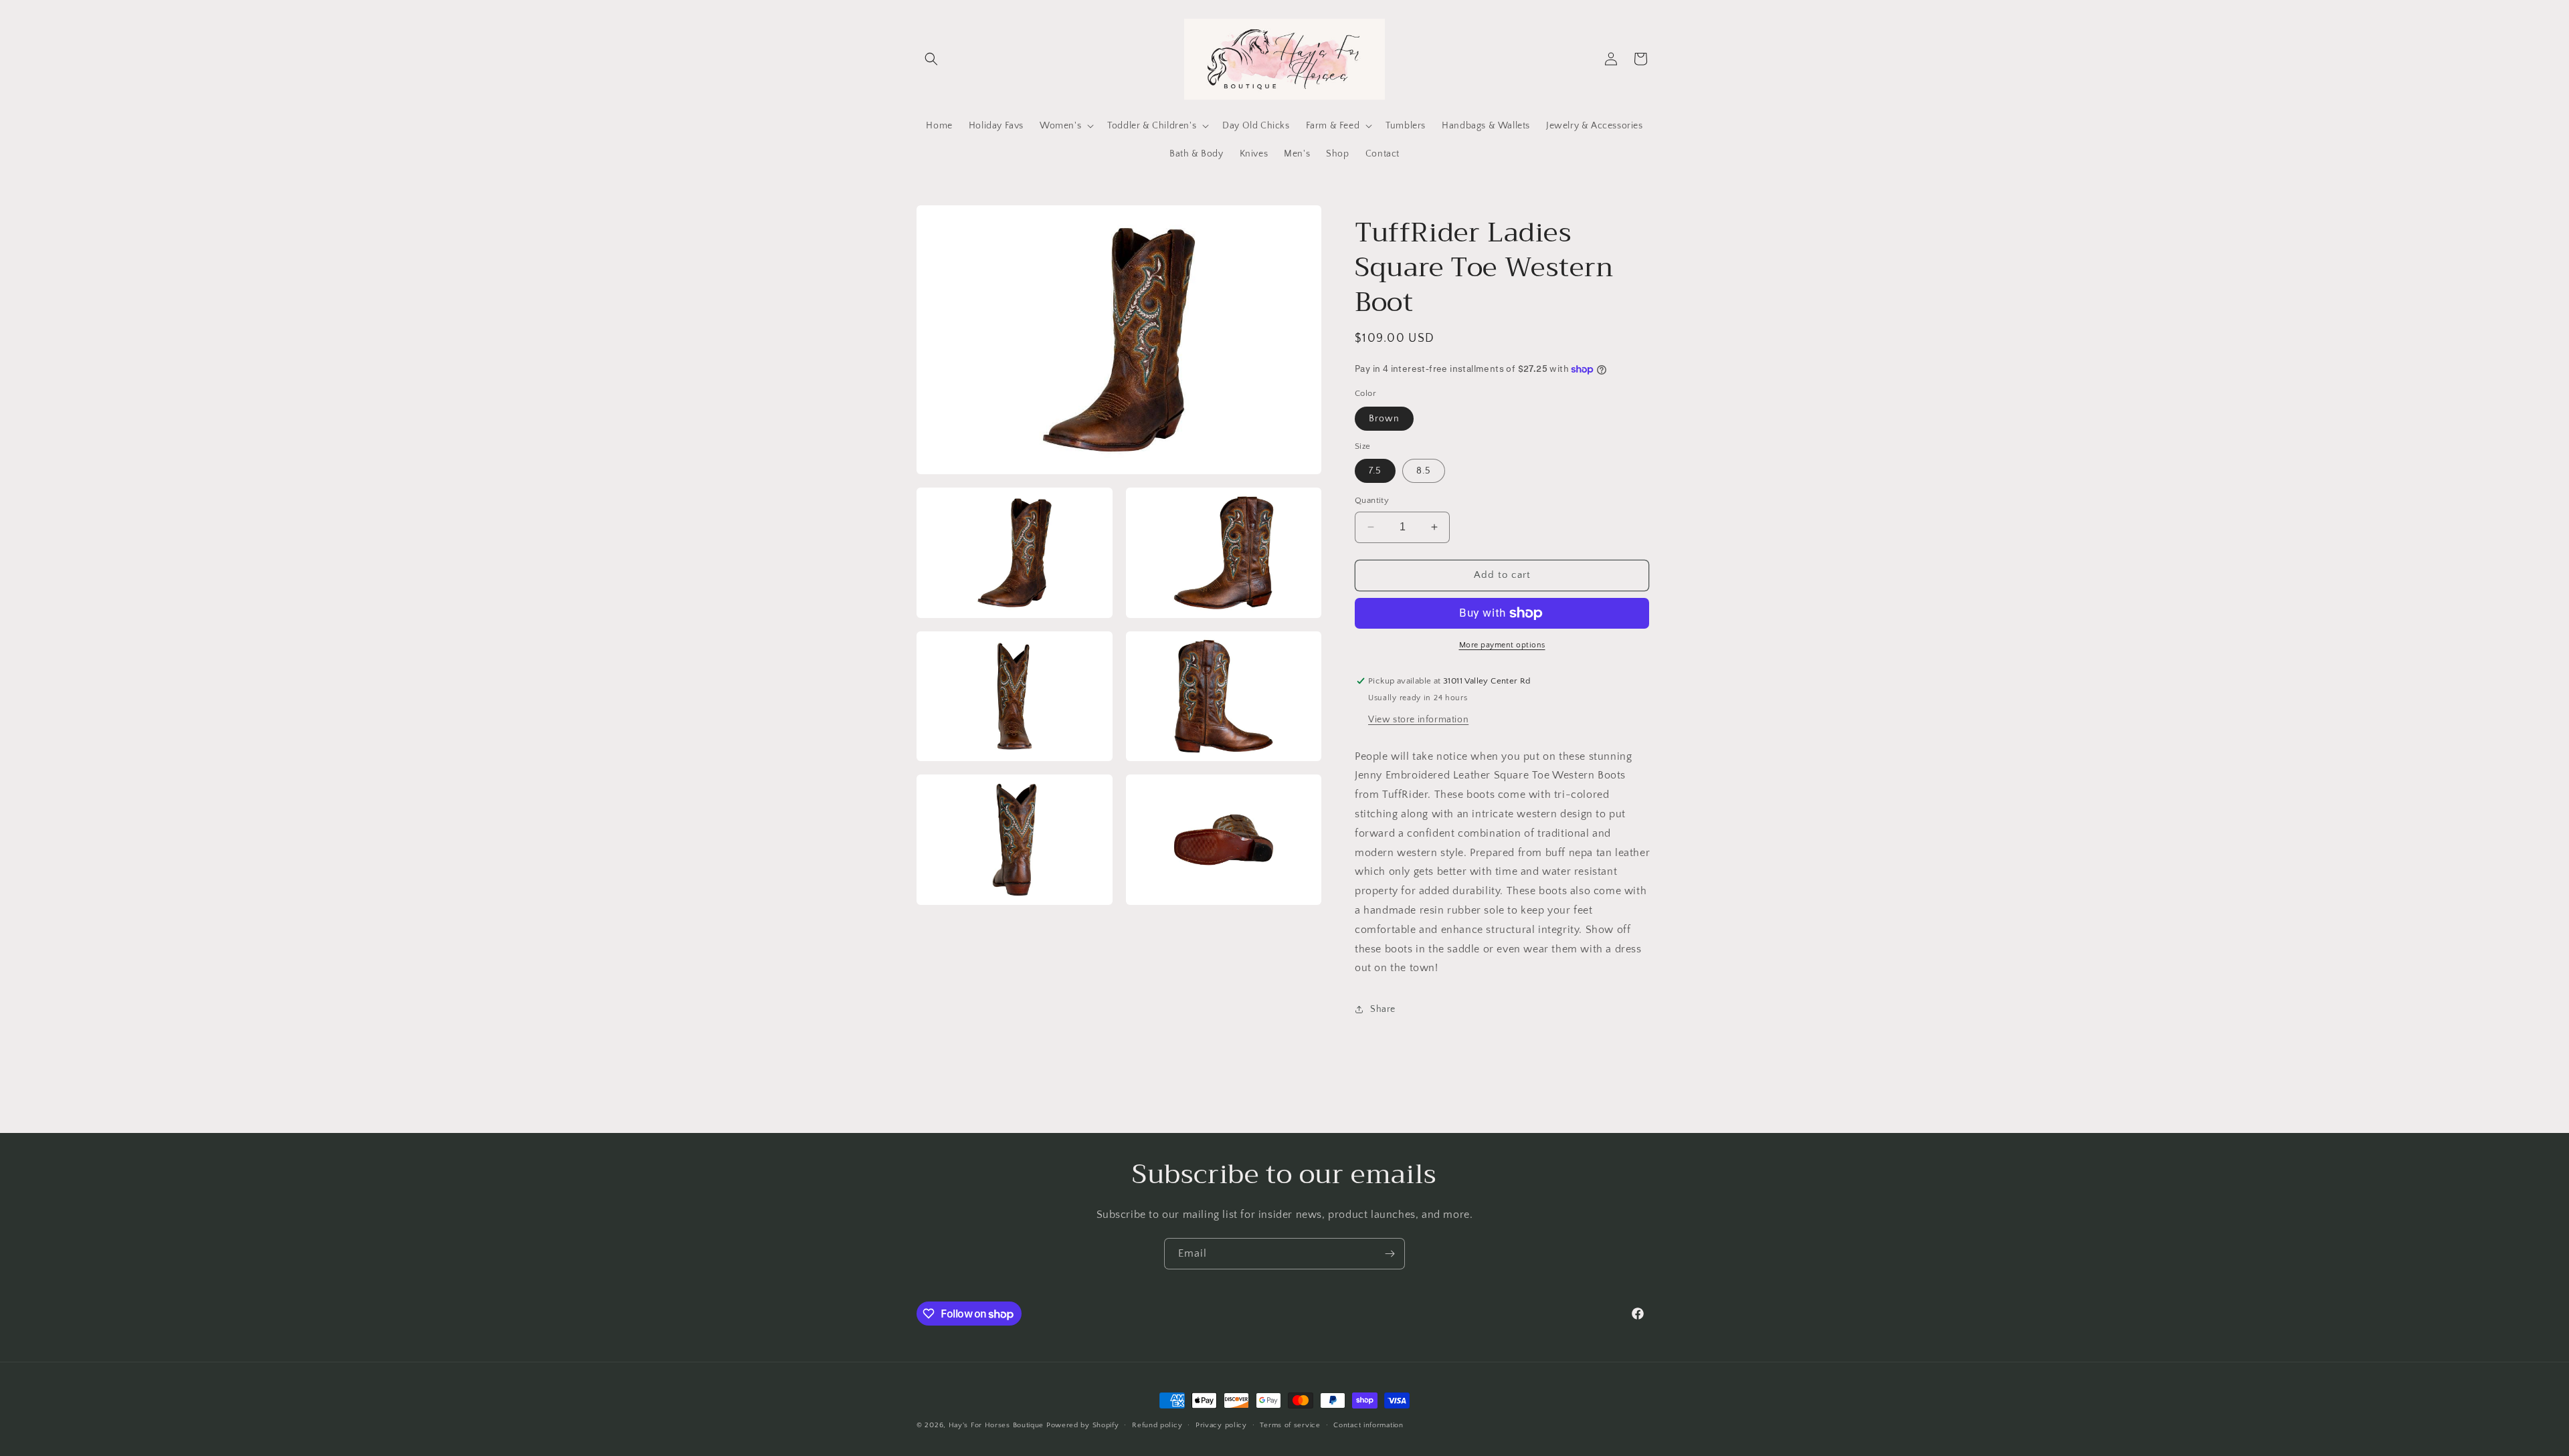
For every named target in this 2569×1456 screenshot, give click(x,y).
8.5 (1424, 471)
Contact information (1368, 1425)
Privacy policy (1221, 1425)
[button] (931, 59)
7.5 (1375, 471)
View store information (1418, 720)
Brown (1384, 419)
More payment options (1502, 645)
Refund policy (1157, 1425)
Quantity (1372, 500)
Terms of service (1290, 1425)
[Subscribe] (1390, 1254)
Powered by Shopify (1083, 1425)
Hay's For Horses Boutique (996, 1425)
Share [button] (1383, 1009)
